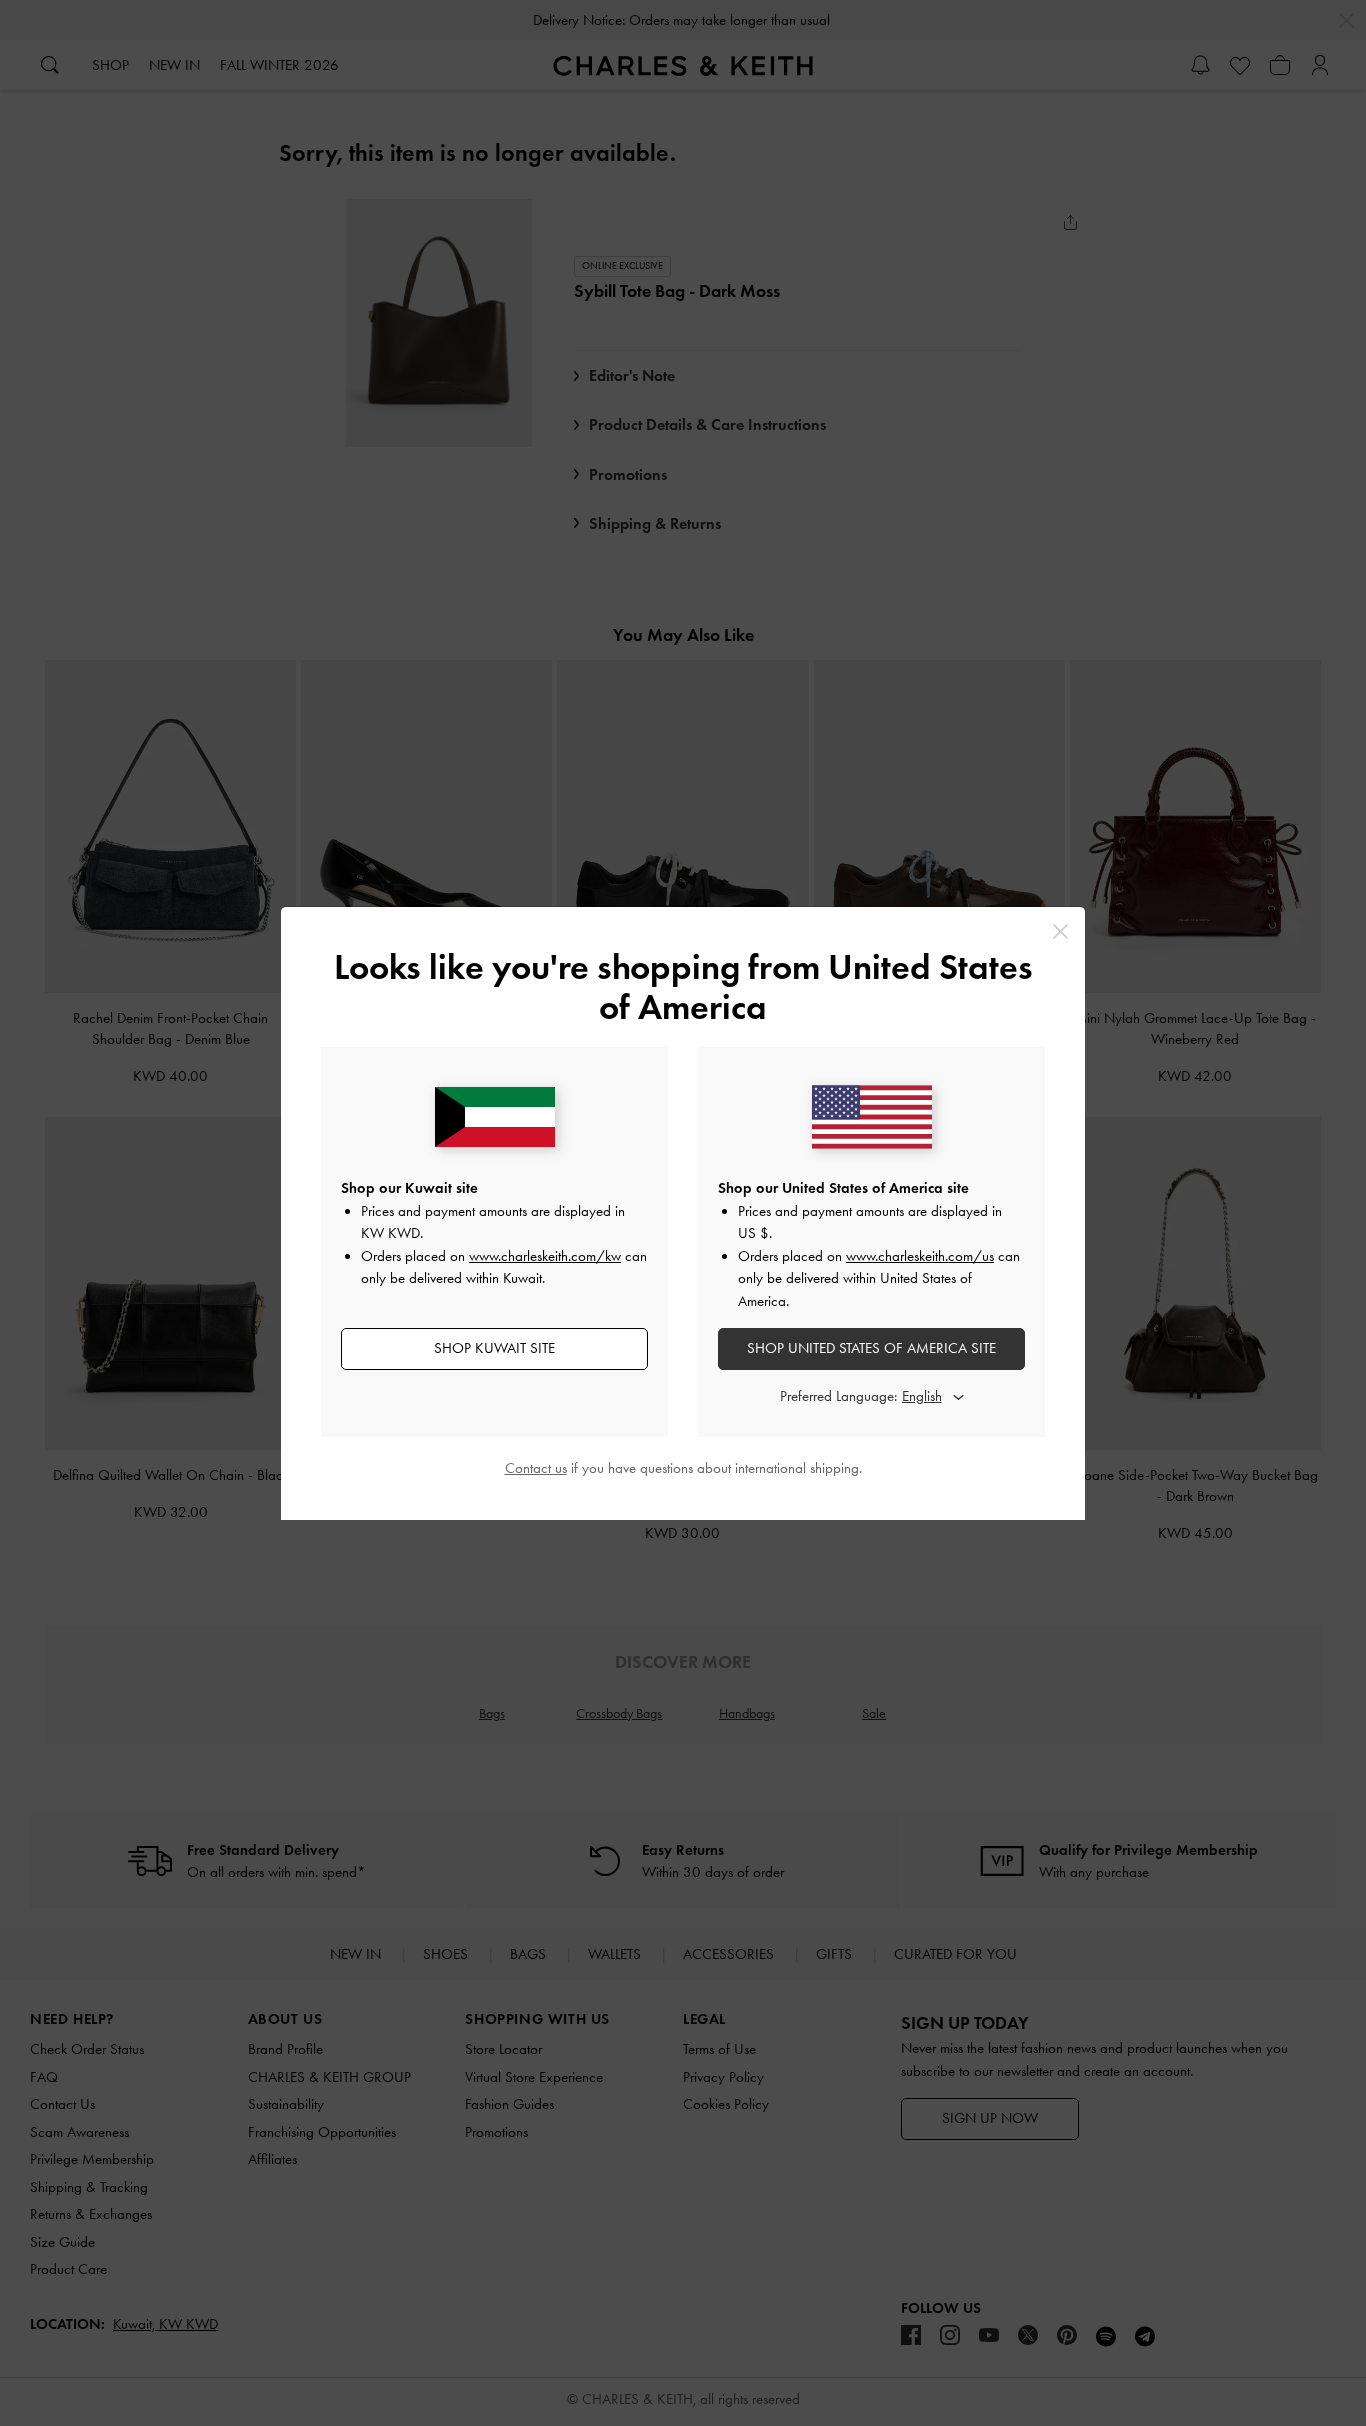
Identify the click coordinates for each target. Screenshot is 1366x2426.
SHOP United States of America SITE (871, 1348)
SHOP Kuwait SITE (494, 1348)
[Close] (1060, 931)
